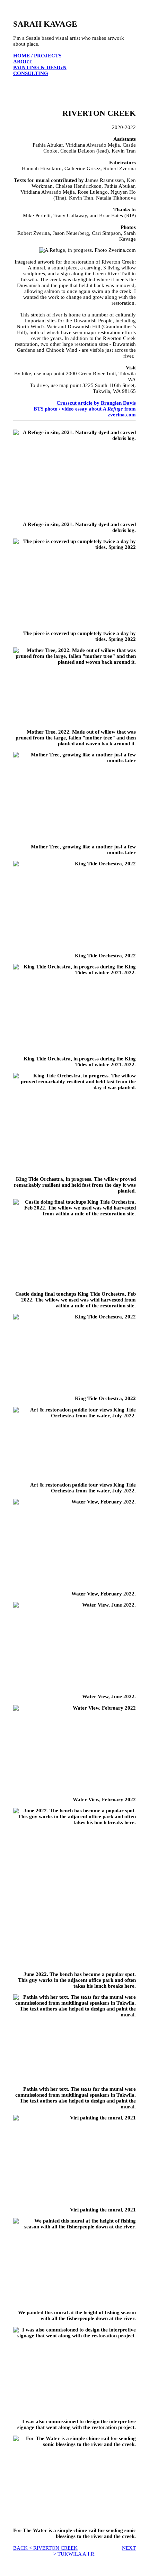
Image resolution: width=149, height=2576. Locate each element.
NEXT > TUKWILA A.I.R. (95, 2551)
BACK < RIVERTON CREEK (45, 2548)
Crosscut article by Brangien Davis (96, 403)
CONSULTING (31, 73)
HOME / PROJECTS (37, 56)
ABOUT (23, 62)
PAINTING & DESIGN (40, 67)
